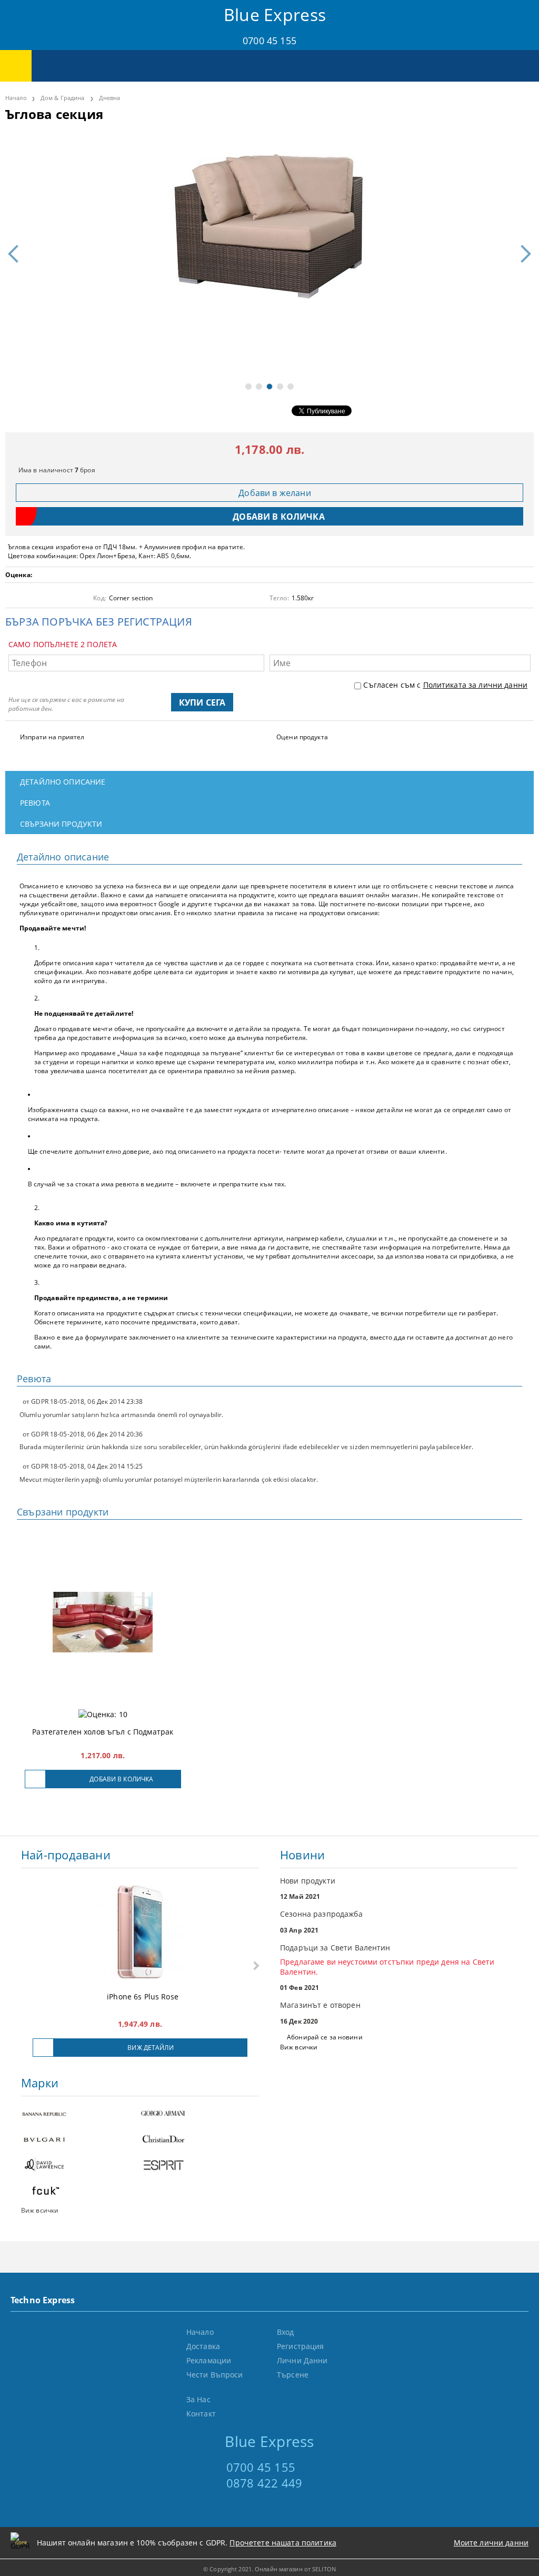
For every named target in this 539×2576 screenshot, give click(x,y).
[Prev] (17, 254)
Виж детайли (150, 2048)
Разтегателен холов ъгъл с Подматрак (103, 1732)
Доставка (203, 2346)
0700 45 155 (269, 41)
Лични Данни (302, 2360)
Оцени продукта (302, 737)
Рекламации (209, 2360)
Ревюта (35, 803)
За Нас (198, 2399)
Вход (286, 2332)
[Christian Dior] (199, 2140)
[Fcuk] (81, 2192)
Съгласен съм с (445, 685)
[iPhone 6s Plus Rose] (140, 1933)
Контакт (201, 2414)
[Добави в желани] (35, 1779)
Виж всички (299, 2047)
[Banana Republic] (81, 2114)
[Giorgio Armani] (199, 2114)
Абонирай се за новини (325, 2037)
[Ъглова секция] (269, 219)
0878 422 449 (264, 2483)
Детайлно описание (63, 782)
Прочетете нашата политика (283, 2543)
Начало (16, 98)
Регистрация (301, 2346)
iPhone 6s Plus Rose (143, 1997)
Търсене (293, 2375)
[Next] (522, 254)
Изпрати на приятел (52, 737)
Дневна (110, 98)
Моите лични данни (491, 2543)
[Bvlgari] (81, 2140)
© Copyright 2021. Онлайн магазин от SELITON (269, 2569)
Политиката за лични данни (476, 685)
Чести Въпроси (215, 2375)
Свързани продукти (61, 824)
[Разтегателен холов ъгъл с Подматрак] (103, 1622)
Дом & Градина (62, 98)
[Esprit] (199, 2166)
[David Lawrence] (81, 2166)
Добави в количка (121, 1779)
